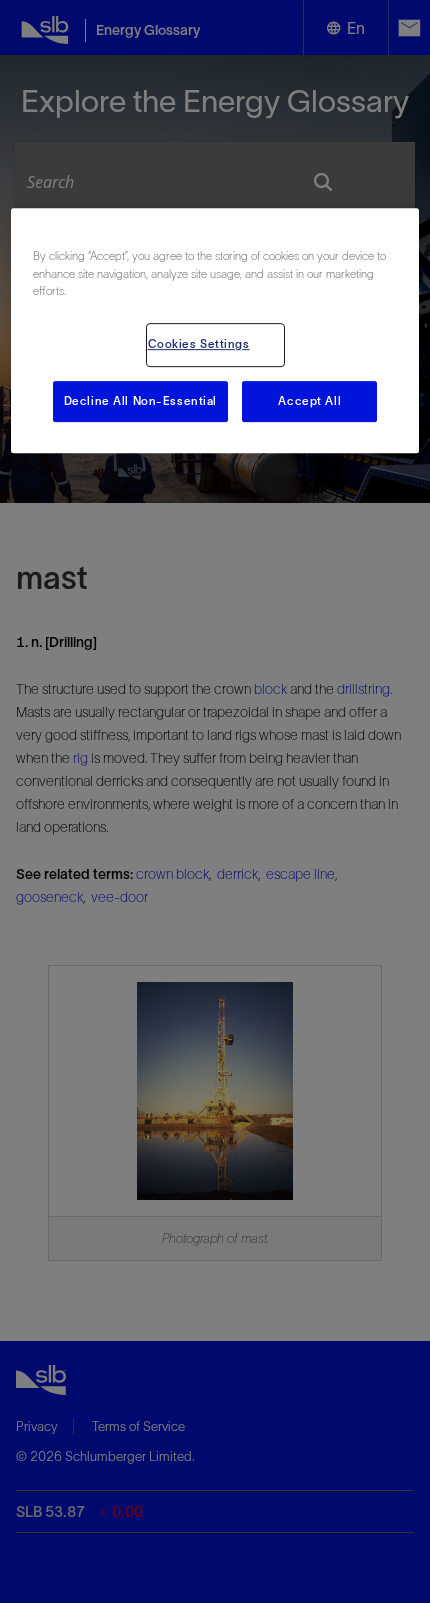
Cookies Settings (199, 344)
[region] (215, 331)
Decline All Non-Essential (140, 401)
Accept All (309, 401)
